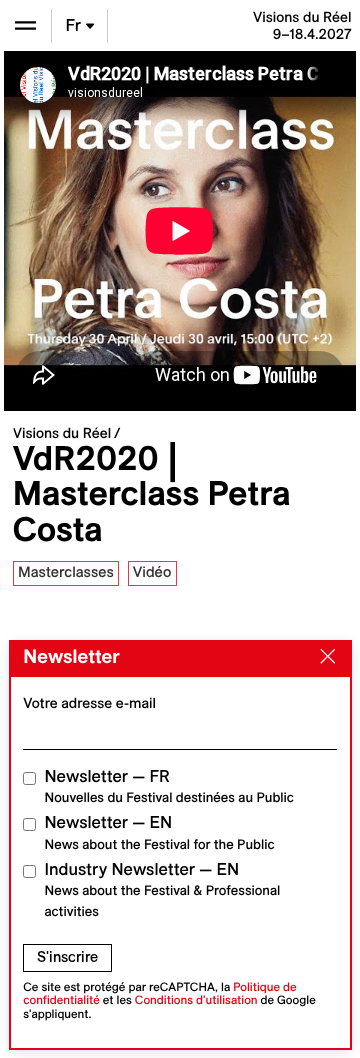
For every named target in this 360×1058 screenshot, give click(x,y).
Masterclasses (66, 572)
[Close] (323, 658)
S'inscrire (67, 957)
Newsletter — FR (169, 786)
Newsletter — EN (160, 832)
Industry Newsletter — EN (163, 890)
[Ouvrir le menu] (25, 25)
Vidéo (152, 572)
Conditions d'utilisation (196, 1000)
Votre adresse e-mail (89, 703)
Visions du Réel (62, 433)
